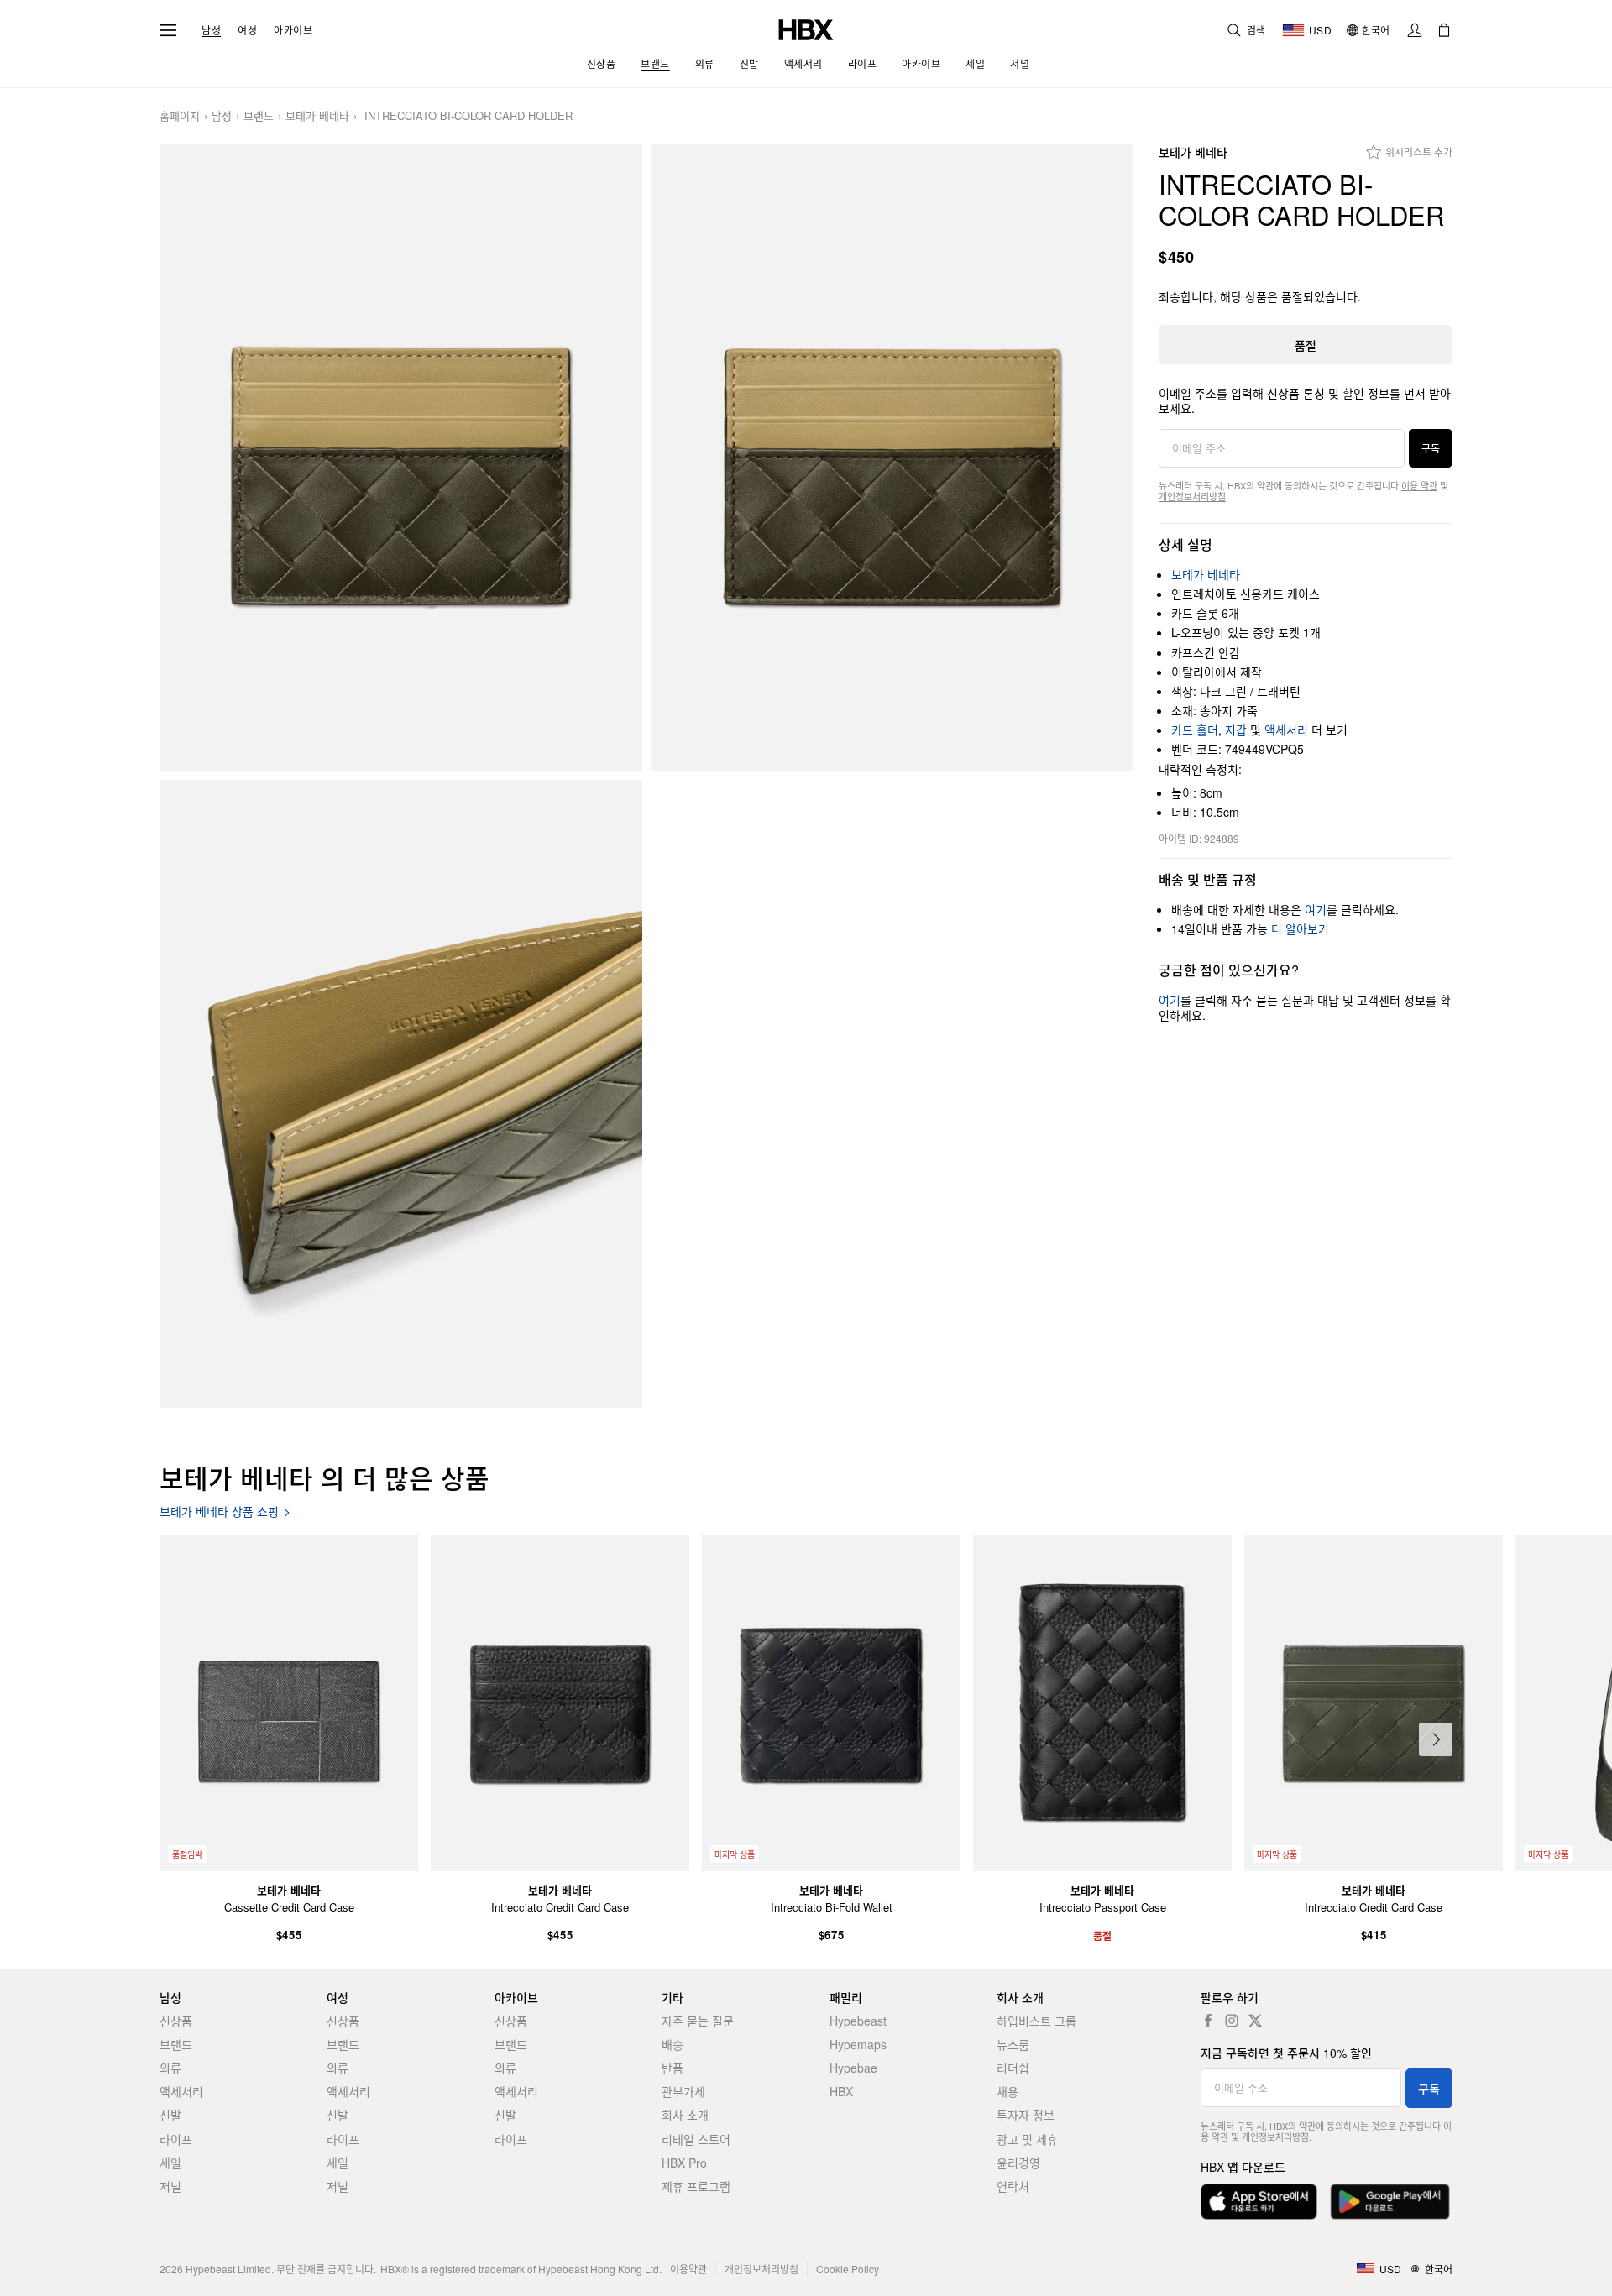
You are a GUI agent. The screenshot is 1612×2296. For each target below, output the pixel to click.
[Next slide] (1436, 1739)
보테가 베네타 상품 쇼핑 (219, 1511)
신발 (170, 2115)
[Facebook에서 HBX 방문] (1208, 2021)
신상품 (176, 2021)
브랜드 (259, 116)
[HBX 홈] (806, 28)
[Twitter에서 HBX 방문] (1255, 2021)
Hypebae (853, 2068)
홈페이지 (180, 116)
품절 (1306, 345)
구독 (1431, 448)
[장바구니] (1444, 30)
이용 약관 (1419, 485)
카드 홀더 (1195, 730)
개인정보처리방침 (1192, 496)
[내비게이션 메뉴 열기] (168, 30)
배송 (673, 2044)
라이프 (176, 2139)
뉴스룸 (1013, 2044)
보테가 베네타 (317, 116)
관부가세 (683, 2091)
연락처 (1013, 2186)
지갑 (1236, 730)
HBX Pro (684, 2163)
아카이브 (293, 30)
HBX (841, 2091)
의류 (170, 2068)
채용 (1007, 2091)
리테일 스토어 (696, 2139)
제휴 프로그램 (696, 2186)
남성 (211, 30)
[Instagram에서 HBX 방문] (1232, 2021)
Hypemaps (858, 2044)
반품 (673, 2068)
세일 (170, 2163)
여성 (247, 30)
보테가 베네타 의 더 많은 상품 (324, 1477)
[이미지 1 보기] (401, 458)
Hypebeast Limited (228, 2269)
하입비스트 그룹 (1036, 2021)
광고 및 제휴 (1027, 2139)
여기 (1316, 909)
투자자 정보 (1026, 2115)
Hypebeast (858, 2021)
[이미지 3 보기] (401, 1094)
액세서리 (1286, 730)
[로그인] (1415, 30)
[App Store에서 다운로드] (1259, 2202)
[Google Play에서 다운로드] (1390, 2202)
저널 (170, 2186)
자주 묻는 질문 (698, 2021)
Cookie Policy (848, 2269)
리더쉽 (1013, 2068)
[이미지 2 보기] (892, 458)
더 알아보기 (1300, 928)
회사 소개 (685, 2115)
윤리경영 (1018, 2163)
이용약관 (688, 2269)
